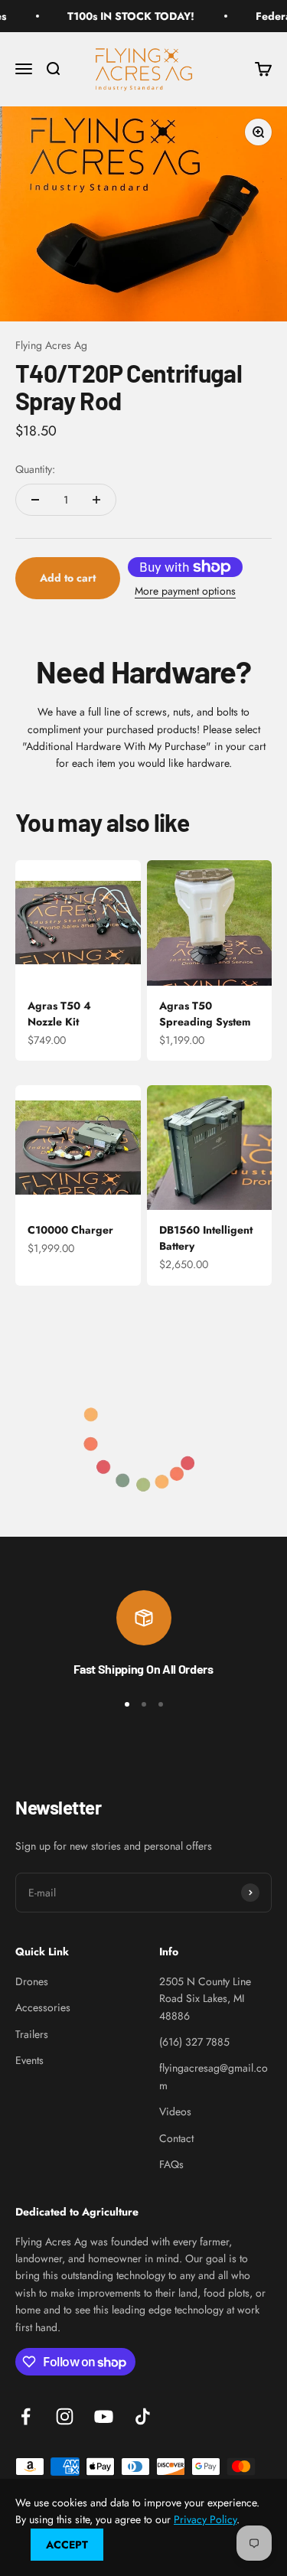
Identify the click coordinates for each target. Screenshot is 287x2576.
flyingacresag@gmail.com (214, 2076)
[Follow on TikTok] (143, 2416)
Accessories (43, 2007)
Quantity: (35, 469)
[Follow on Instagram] (65, 2416)
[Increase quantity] (96, 500)
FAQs (171, 2164)
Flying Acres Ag (51, 345)
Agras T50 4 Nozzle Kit (59, 1014)
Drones (32, 1981)
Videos (175, 2111)
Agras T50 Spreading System (205, 1014)
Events (29, 2060)
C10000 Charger (70, 1230)
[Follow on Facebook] (26, 2416)
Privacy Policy (205, 2519)
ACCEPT (67, 2545)
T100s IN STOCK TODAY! (119, 16)
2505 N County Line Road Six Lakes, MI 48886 (205, 1999)
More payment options (185, 591)
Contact (176, 2138)
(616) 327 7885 (194, 2042)
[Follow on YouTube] (104, 2416)
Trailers (32, 2034)
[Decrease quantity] (35, 500)
